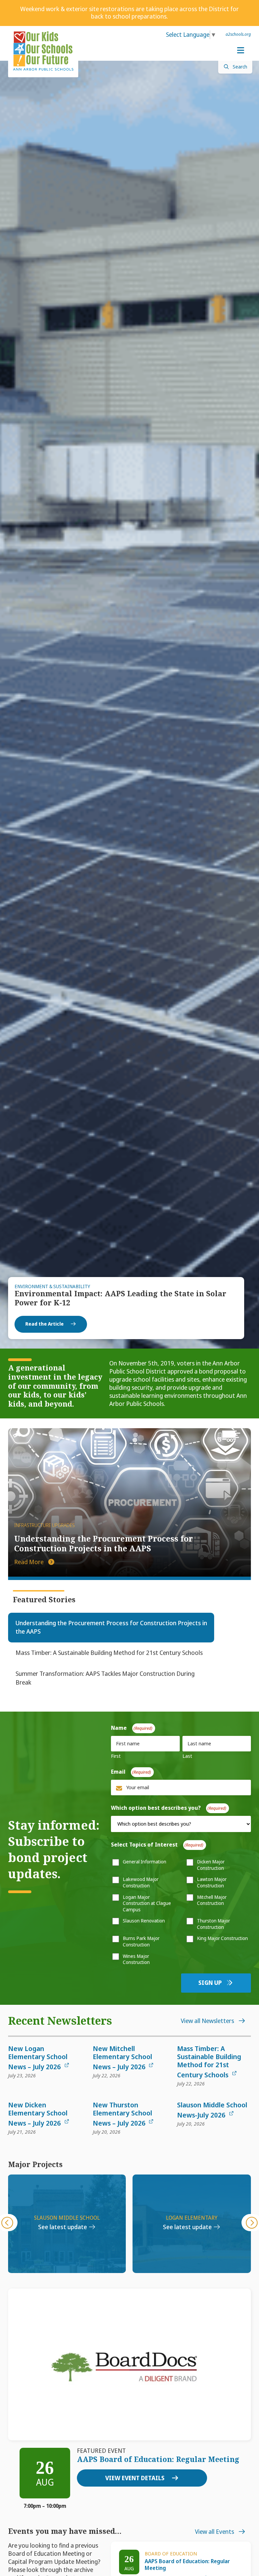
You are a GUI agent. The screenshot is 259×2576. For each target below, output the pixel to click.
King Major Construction (222, 1938)
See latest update (63, 2227)
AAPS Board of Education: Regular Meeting (158, 2459)
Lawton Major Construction (212, 1882)
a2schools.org (238, 34)
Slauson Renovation (144, 1921)
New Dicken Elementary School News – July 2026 (38, 2114)
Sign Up (211, 1983)
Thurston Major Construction (213, 1924)
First (116, 1756)
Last (187, 1756)
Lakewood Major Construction (141, 1882)
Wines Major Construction (136, 1959)
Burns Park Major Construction (141, 1942)
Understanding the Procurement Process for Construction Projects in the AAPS (104, 1544)
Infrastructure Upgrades (45, 1526)
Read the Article (45, 1324)
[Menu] (240, 51)
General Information (145, 1862)
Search (240, 67)
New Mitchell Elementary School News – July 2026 (122, 2058)
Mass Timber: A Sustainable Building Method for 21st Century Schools (109, 1653)
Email (129, 1772)
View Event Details (136, 2478)
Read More (30, 1562)
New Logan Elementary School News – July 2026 (38, 2058)
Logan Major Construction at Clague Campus (147, 1903)
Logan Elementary (67, 2218)
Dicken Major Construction (211, 1865)
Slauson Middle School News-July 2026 (212, 2110)
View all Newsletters (208, 2021)
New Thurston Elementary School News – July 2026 (122, 2114)
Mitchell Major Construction (212, 1900)
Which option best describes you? (167, 1808)
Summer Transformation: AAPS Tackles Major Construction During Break (105, 1678)
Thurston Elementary (192, 2218)
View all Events (215, 2532)
